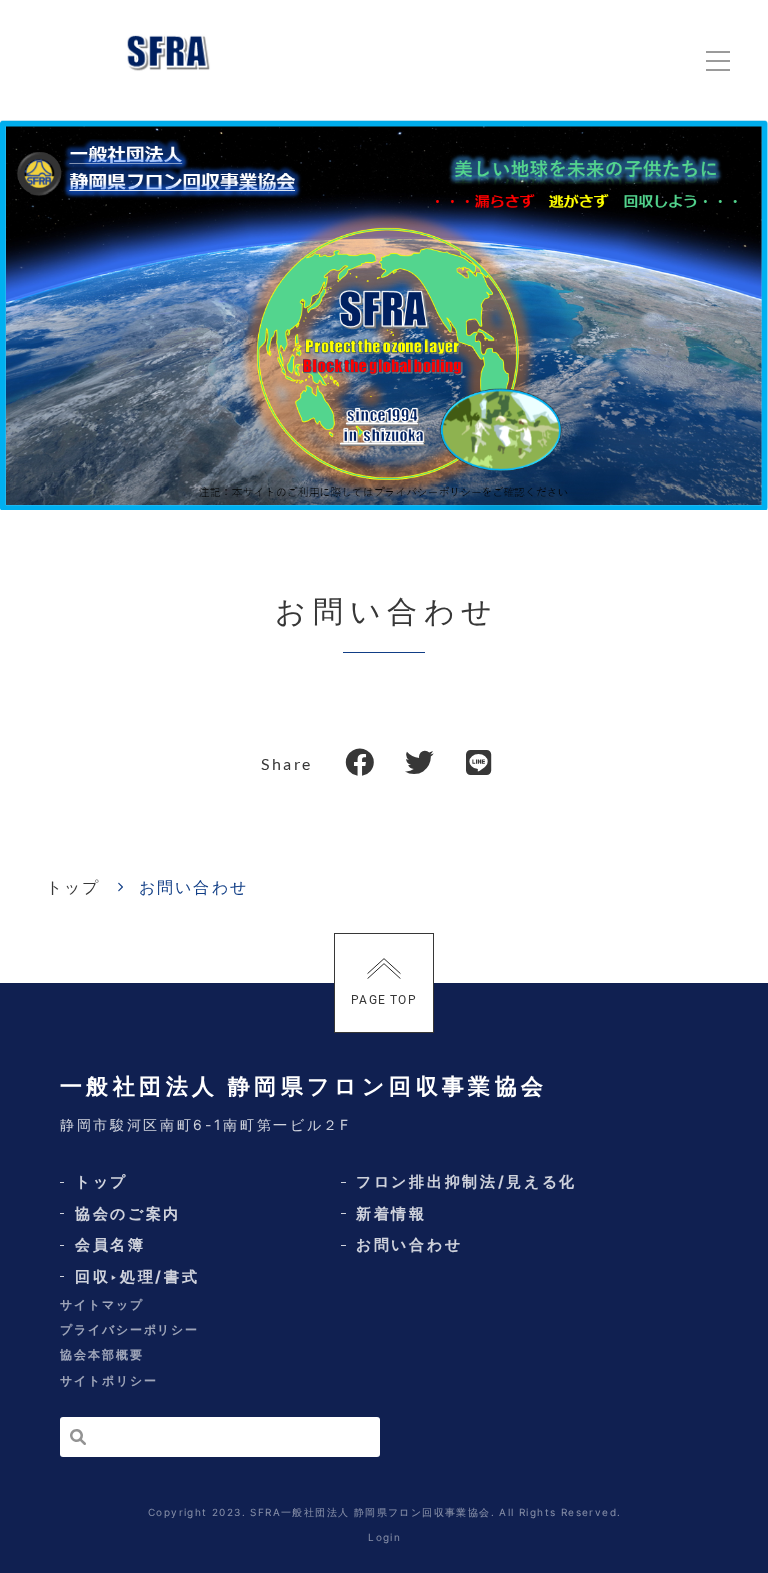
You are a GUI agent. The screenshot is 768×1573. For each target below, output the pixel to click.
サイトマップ (102, 1304)
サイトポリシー (108, 1380)
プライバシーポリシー (129, 1329)
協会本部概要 (102, 1354)
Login (384, 1537)
